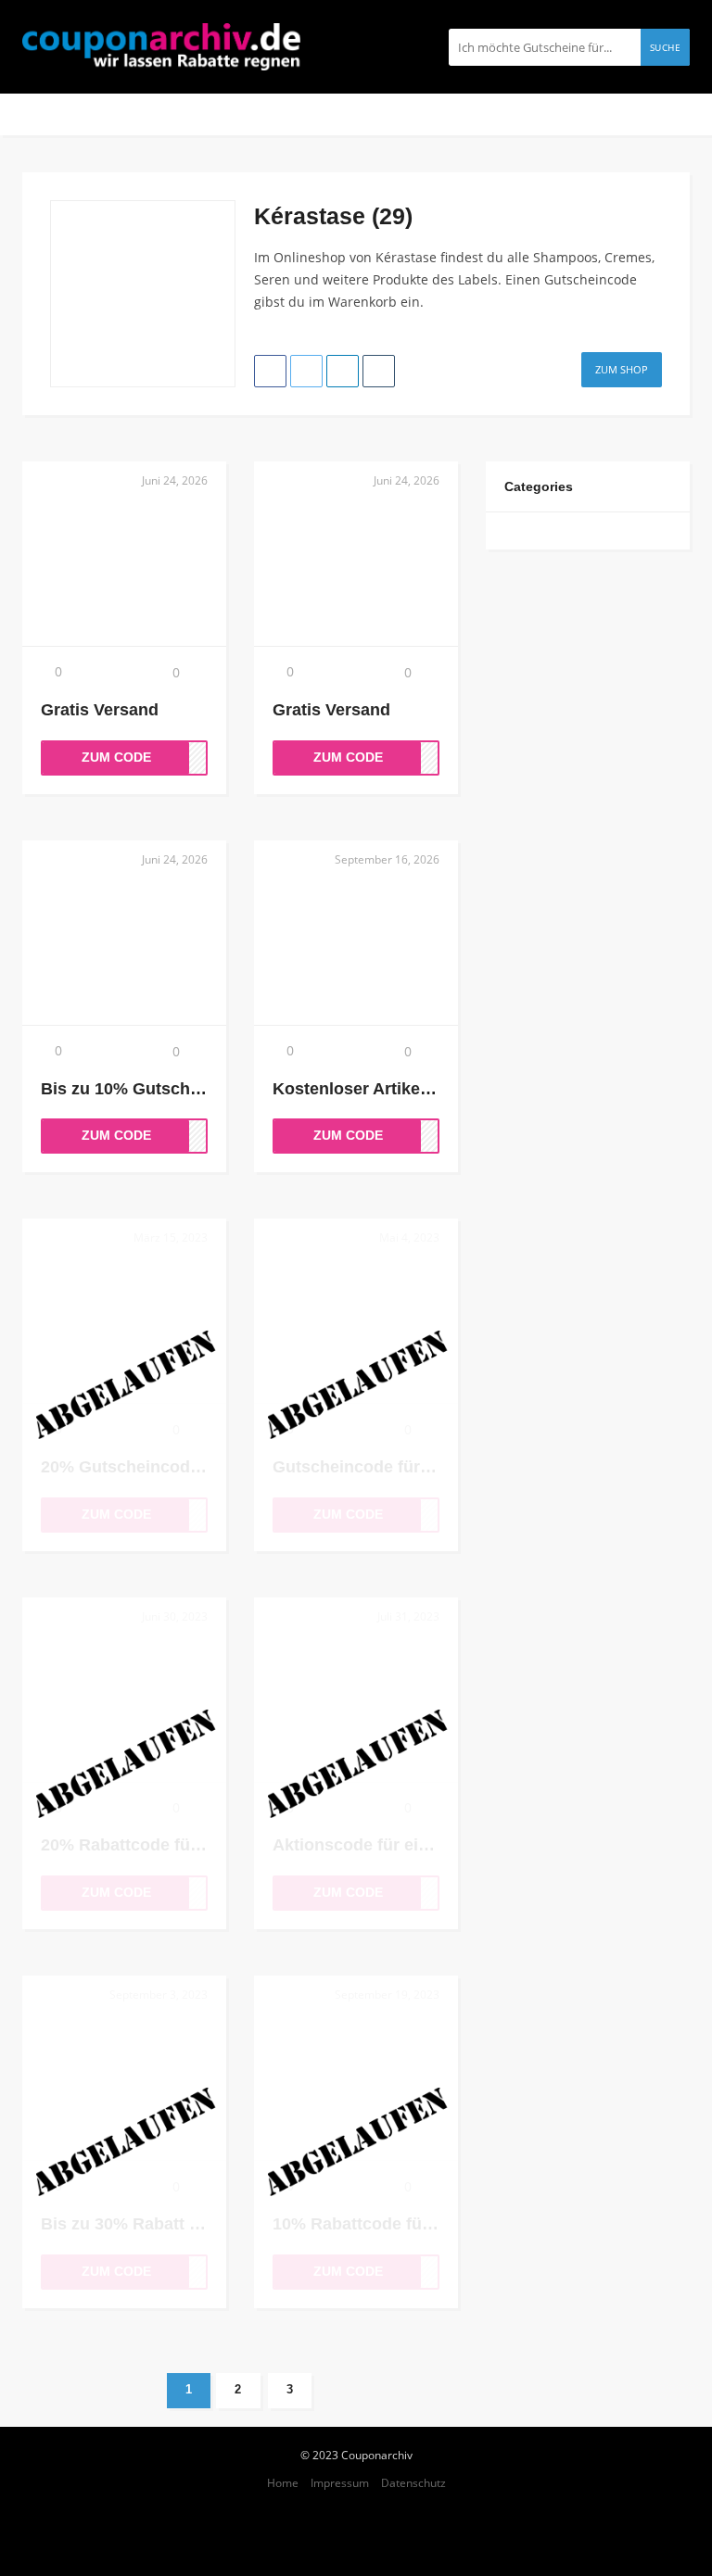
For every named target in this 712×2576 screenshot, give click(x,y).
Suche (666, 47)
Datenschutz (413, 2482)
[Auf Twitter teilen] (306, 371)
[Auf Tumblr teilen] (379, 371)
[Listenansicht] (656, 208)
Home (283, 2482)
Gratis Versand (100, 710)
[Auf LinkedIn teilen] (343, 371)
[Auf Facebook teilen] (270, 371)
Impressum (340, 2482)
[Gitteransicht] (637, 208)
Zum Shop (622, 369)
